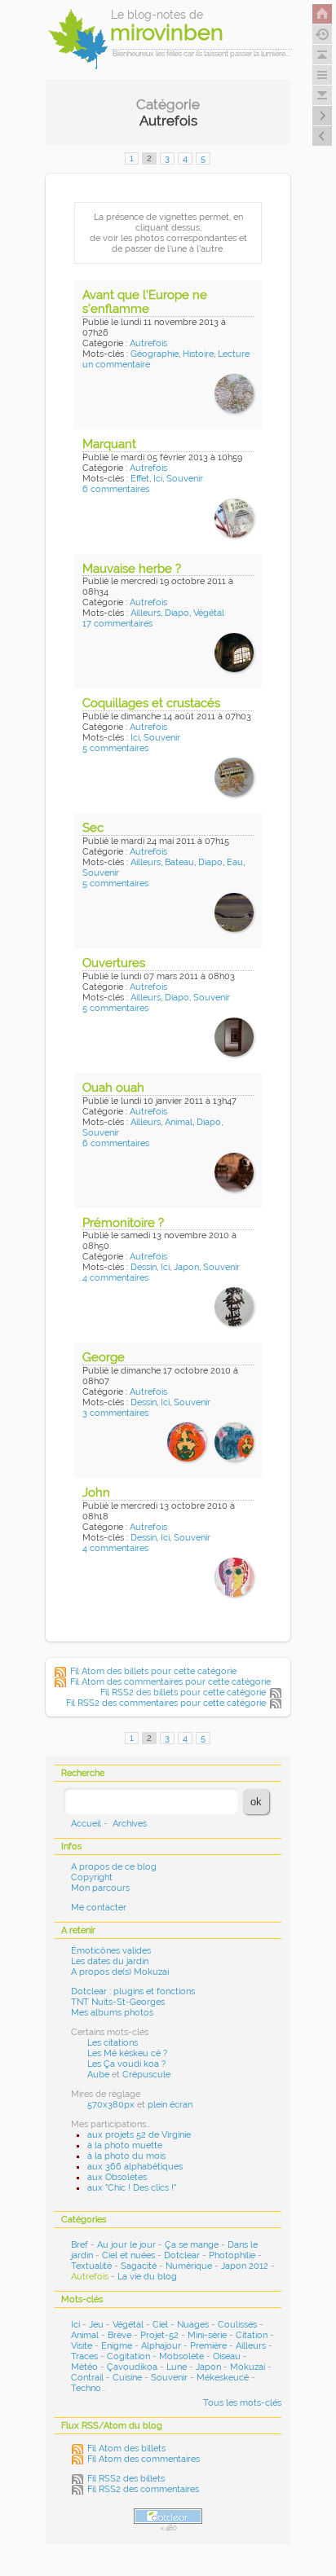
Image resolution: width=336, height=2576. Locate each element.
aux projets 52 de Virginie (139, 2135)
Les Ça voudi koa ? (126, 2064)
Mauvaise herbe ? (132, 569)
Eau (235, 862)
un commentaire (116, 365)
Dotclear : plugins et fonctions (133, 1991)
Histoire (198, 354)
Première (208, 2346)
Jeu (96, 2325)
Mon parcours (100, 1888)
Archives (130, 1824)
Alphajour (161, 2346)
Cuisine (127, 2378)
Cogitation (128, 2356)
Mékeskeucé (223, 2378)
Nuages (193, 2325)
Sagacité (139, 2266)
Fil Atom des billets (126, 2449)
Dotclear (182, 2255)
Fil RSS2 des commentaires (143, 2489)
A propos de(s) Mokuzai (120, 1972)
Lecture (234, 354)
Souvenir (185, 479)
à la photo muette (125, 2145)
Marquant (109, 444)
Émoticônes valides (111, 1951)
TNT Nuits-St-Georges (118, 2002)
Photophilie (232, 2255)
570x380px (111, 2105)
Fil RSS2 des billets (126, 2479)
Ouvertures (114, 963)
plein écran (170, 2105)
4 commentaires (115, 1278)
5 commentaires (115, 748)
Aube (98, 2075)
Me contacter (99, 1908)
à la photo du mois (126, 2156)
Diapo (177, 613)
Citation (252, 2335)
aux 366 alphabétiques (135, 2167)
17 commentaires (117, 624)
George (104, 1357)
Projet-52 (159, 2335)
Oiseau (227, 2356)
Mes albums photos (112, 2013)
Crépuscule (146, 2075)
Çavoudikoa (132, 2367)
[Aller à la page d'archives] (322, 34)
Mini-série (207, 2335)
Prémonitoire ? (123, 1223)
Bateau (179, 862)
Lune (177, 2367)
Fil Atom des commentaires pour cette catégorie (170, 1682)
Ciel (160, 2325)
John (96, 1492)
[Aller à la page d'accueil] (322, 14)
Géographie (155, 354)
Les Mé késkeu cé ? (127, 2053)
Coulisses (237, 2325)
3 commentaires (115, 1413)
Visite (82, 2346)
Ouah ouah (113, 1088)
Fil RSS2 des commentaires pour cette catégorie (166, 1703)
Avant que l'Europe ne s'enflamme (145, 302)
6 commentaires (116, 489)
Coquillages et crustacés (151, 703)
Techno (86, 2388)
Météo (84, 2367)
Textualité (91, 2266)
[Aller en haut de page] (322, 55)
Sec (93, 828)
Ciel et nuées (128, 2255)
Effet (140, 479)
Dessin (144, 1267)
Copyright (92, 1877)
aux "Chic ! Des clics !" (132, 2188)
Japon (186, 1267)
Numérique (189, 2266)
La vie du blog (147, 2277)
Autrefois (148, 343)
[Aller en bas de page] (322, 95)
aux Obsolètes (117, 2177)
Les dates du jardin (110, 1961)
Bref (80, 2245)
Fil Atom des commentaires (144, 2459)
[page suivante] (322, 116)
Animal (179, 1122)
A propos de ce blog (114, 1867)
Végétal (209, 613)
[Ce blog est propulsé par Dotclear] (168, 2516)
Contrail (87, 2378)
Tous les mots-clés (242, 2403)
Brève (119, 2335)
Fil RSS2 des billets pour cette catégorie (183, 1692)
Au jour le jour (126, 2245)
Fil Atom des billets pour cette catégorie (153, 1671)
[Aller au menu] (322, 75)
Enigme (117, 2346)
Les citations (113, 2043)
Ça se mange (192, 2245)
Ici (158, 479)
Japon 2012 (245, 2266)
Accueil (86, 1824)
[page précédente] (322, 136)
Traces (84, 2356)
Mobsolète (181, 2356)
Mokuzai (248, 2367)
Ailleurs (146, 613)
